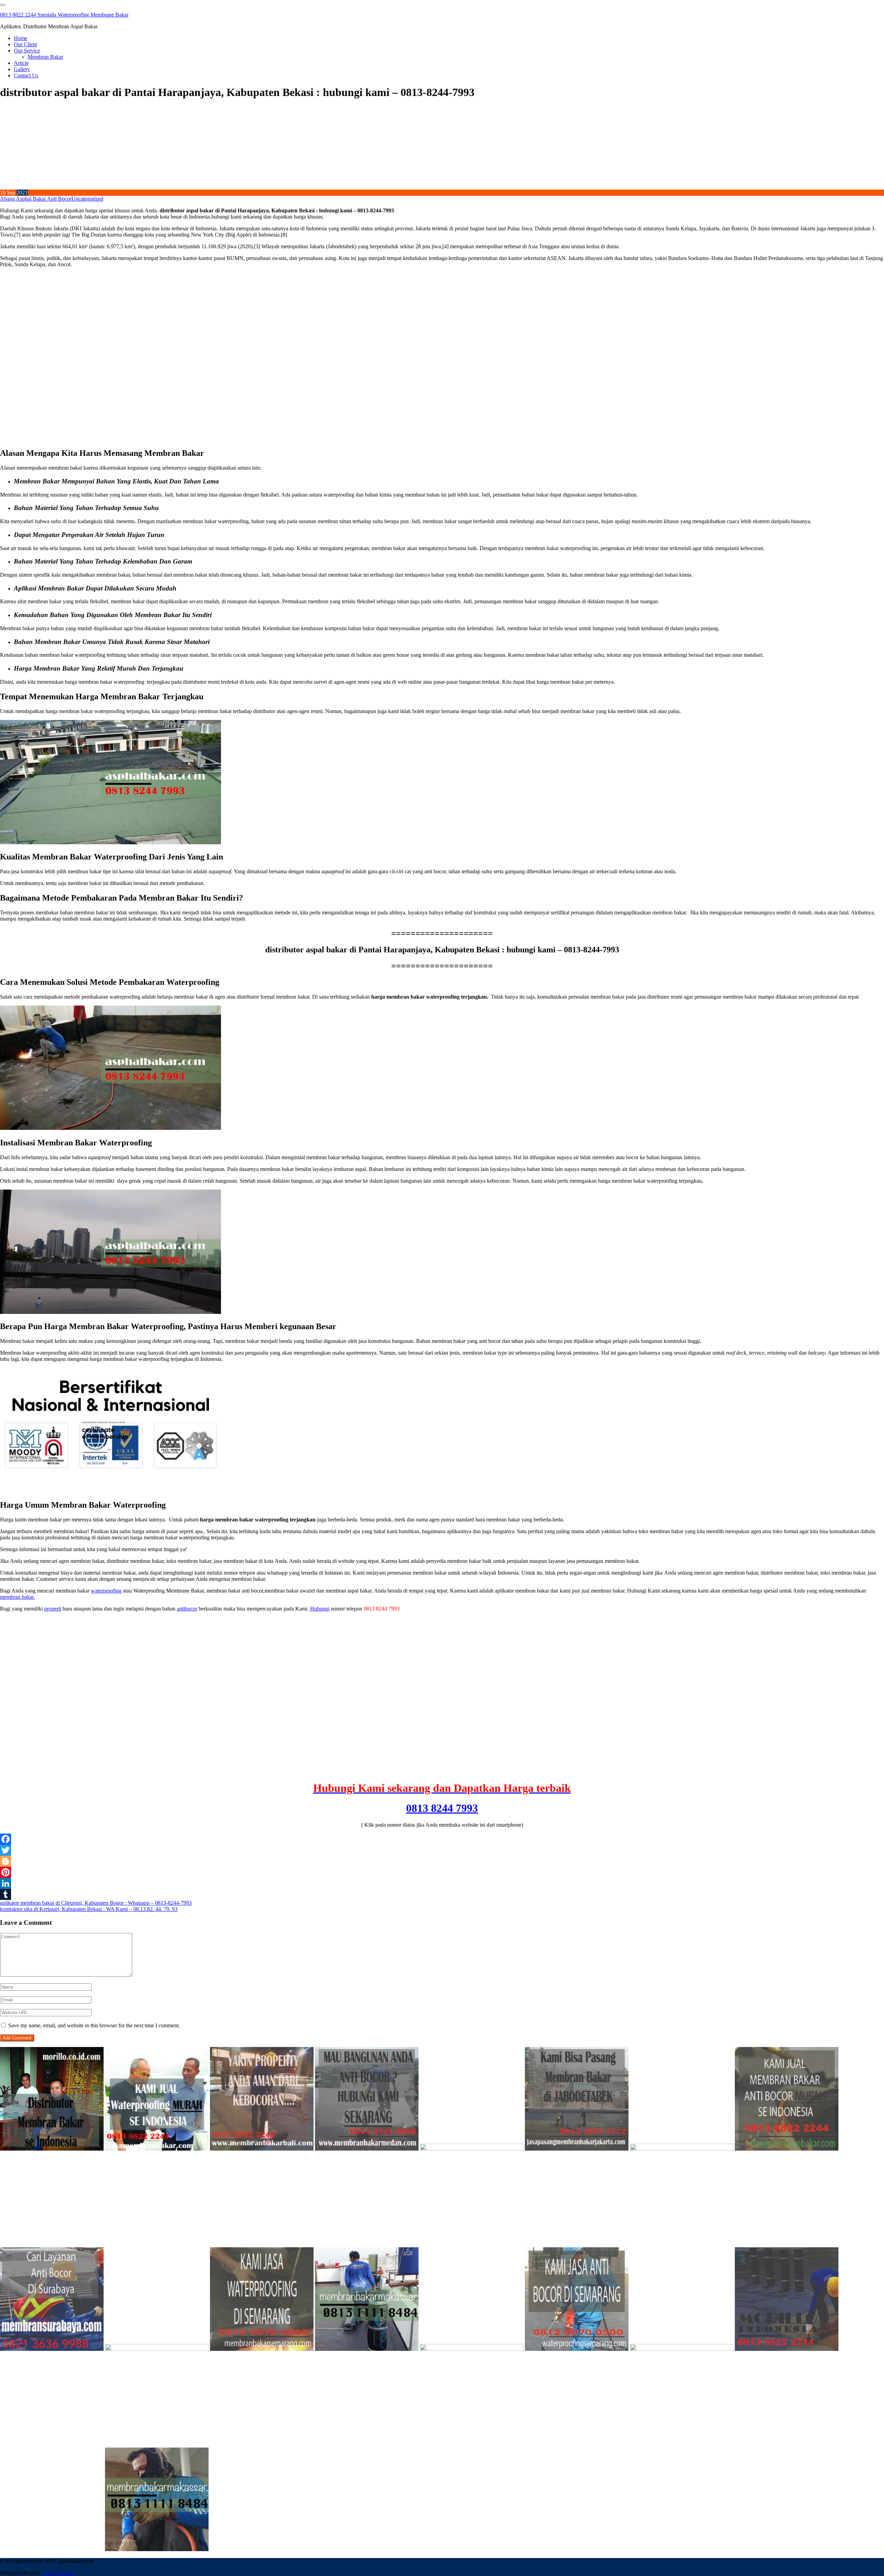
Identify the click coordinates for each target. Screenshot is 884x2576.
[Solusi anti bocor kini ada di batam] (472, 2349)
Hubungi (320, 1609)
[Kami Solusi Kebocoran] (682, 2149)
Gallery (22, 69)
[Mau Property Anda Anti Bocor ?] (682, 2349)
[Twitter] (442, 1850)
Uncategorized (87, 199)
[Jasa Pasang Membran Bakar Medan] (367, 2149)
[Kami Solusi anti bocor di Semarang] (577, 2349)
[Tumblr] (442, 1894)
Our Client (25, 44)
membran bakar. (17, 1597)
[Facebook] (442, 1839)
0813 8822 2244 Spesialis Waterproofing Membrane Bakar (64, 15)
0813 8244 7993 (442, 1808)
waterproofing (106, 1591)
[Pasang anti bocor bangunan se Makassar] (367, 2349)
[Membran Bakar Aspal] (157, 2149)
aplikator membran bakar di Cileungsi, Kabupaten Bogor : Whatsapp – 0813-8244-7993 (96, 1903)
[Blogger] (442, 1861)
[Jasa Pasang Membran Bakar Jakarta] (577, 2149)
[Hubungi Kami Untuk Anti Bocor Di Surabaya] (472, 2149)
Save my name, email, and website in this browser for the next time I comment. (94, 2025)
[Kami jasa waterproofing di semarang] (262, 2349)
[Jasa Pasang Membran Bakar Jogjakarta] (157, 2349)
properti (53, 1609)
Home (21, 38)
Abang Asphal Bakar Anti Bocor (36, 199)
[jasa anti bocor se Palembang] (52, 2549)
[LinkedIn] (442, 1883)
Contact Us (26, 75)
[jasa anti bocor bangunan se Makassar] (157, 2549)
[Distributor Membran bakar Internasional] (52, 2149)
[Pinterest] (442, 1872)
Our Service (27, 51)
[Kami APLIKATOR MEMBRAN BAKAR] (787, 2149)
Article (21, 63)
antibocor (187, 1609)
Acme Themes (58, 2573)
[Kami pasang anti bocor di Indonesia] (787, 2349)
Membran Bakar (45, 57)
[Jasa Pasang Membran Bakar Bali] (262, 2149)
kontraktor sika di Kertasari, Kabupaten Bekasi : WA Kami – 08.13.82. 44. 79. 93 (89, 1909)
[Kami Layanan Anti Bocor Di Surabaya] (52, 2349)
